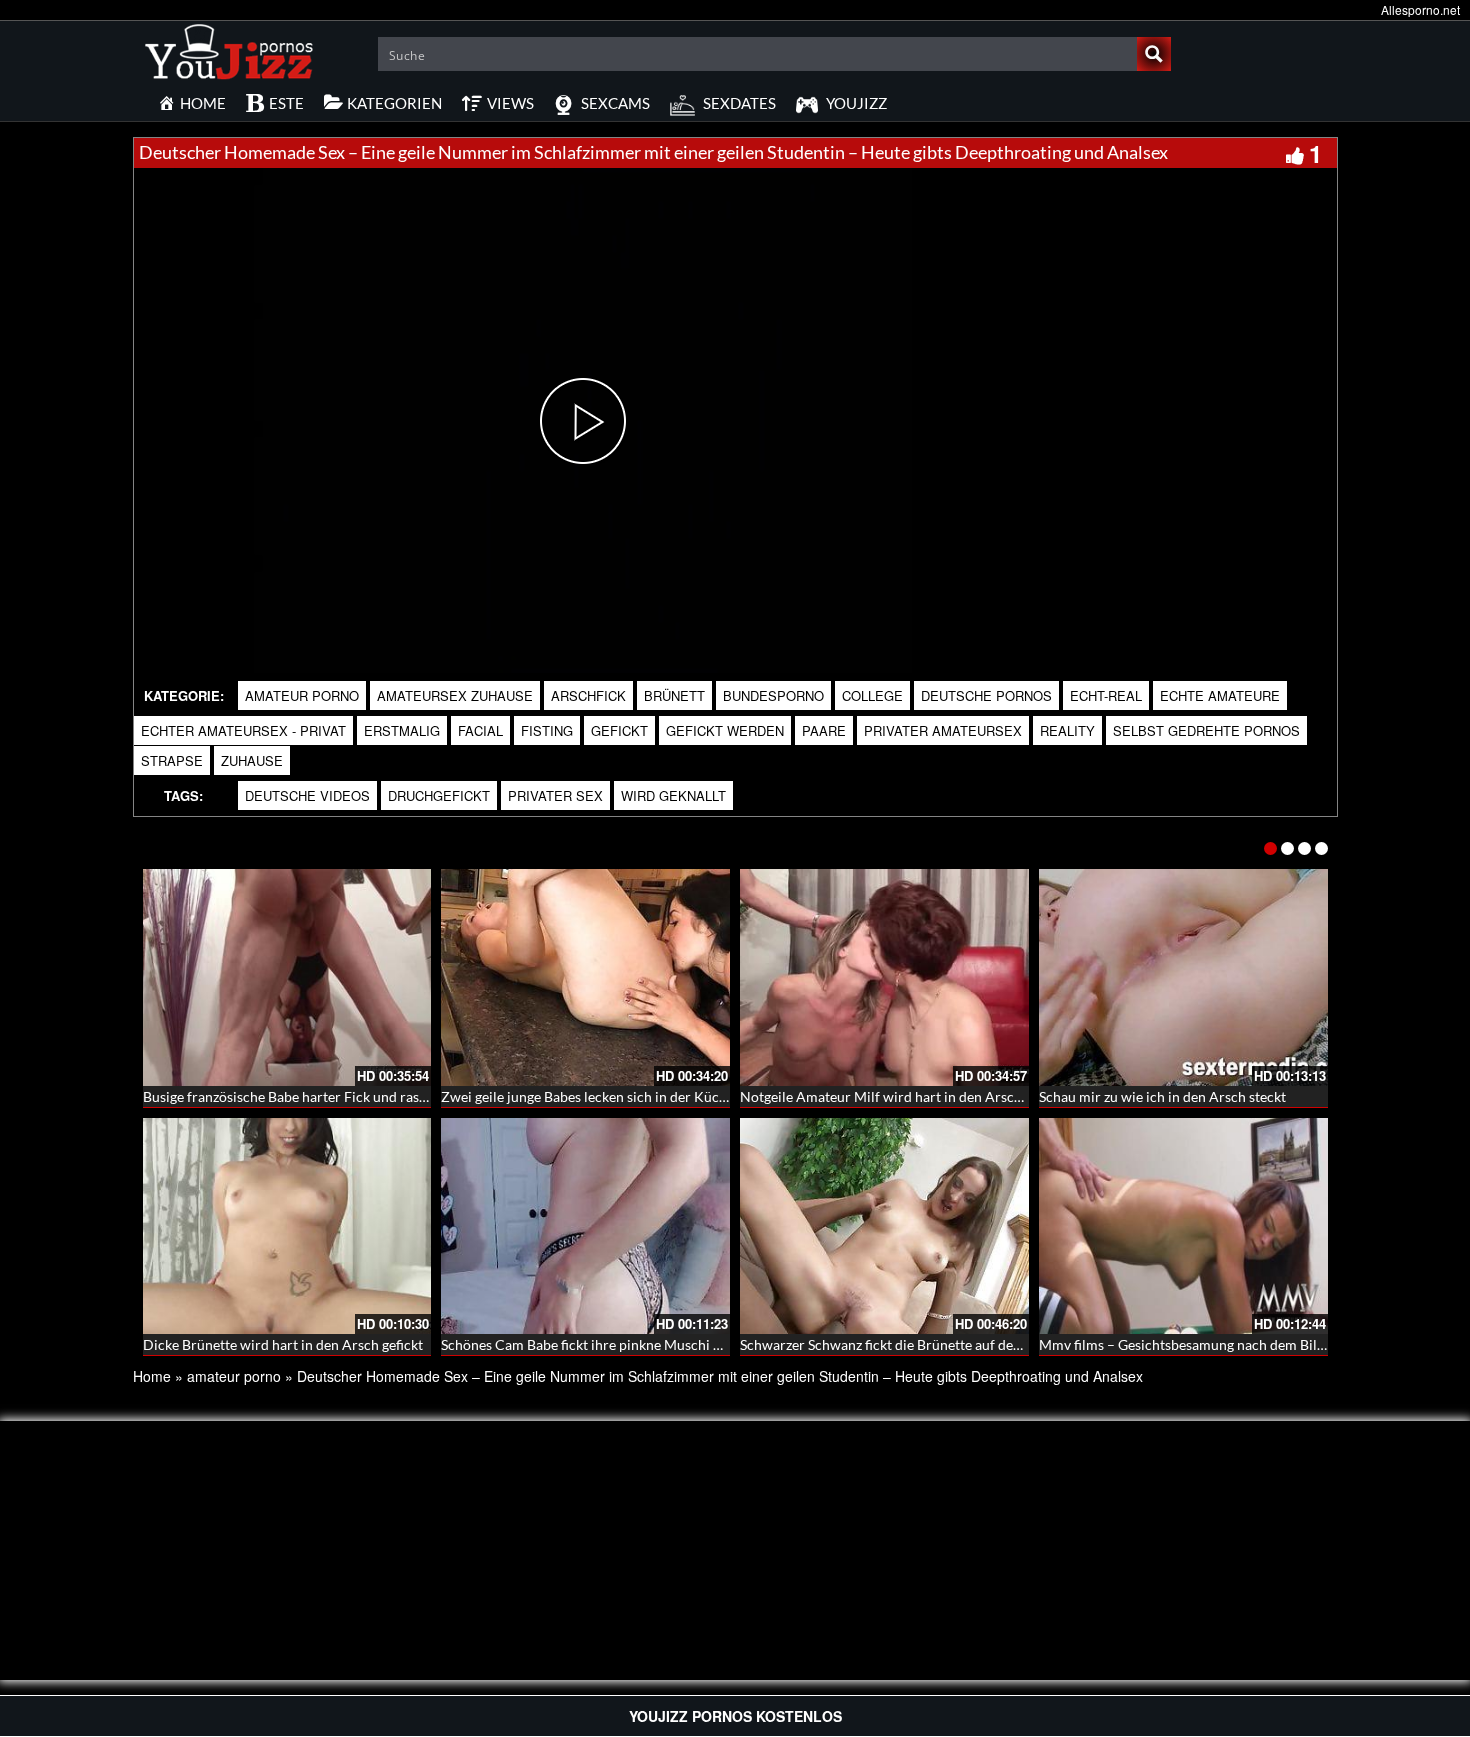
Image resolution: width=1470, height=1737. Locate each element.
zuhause (252, 760)
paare (824, 730)
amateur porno (302, 695)
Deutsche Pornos (986, 695)
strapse (172, 760)
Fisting (547, 730)
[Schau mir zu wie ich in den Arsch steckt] (1183, 977)
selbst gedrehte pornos (1206, 730)
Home (152, 1376)
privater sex (555, 795)
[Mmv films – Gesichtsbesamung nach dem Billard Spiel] (1183, 1226)
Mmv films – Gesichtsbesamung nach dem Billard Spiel (1207, 1344)
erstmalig (402, 730)
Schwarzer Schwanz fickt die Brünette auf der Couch (901, 1344)
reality (1067, 730)
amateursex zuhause (455, 695)
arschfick (588, 695)
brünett (674, 695)
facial (480, 730)
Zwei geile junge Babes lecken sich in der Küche (587, 1096)
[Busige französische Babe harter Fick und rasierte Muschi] (287, 977)
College (872, 695)
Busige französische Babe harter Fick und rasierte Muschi (320, 1096)
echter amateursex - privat (243, 730)
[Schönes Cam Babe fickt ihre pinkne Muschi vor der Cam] (585, 1226)
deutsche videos (307, 795)
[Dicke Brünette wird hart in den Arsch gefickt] (287, 1226)
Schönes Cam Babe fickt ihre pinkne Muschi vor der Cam (615, 1344)
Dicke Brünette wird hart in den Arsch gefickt (283, 1344)
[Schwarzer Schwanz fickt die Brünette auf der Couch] (884, 1226)
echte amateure (1220, 695)
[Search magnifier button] (1154, 54)
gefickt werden (725, 730)
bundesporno (773, 695)
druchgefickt (439, 795)
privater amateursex (943, 730)
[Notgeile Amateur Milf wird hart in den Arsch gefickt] (884, 977)
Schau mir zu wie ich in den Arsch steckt (1162, 1096)
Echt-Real (1106, 695)
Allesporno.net (1420, 9)
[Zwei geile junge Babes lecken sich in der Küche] (585, 977)
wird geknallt (673, 795)
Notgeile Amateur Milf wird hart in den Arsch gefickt (903, 1096)
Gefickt (619, 730)
